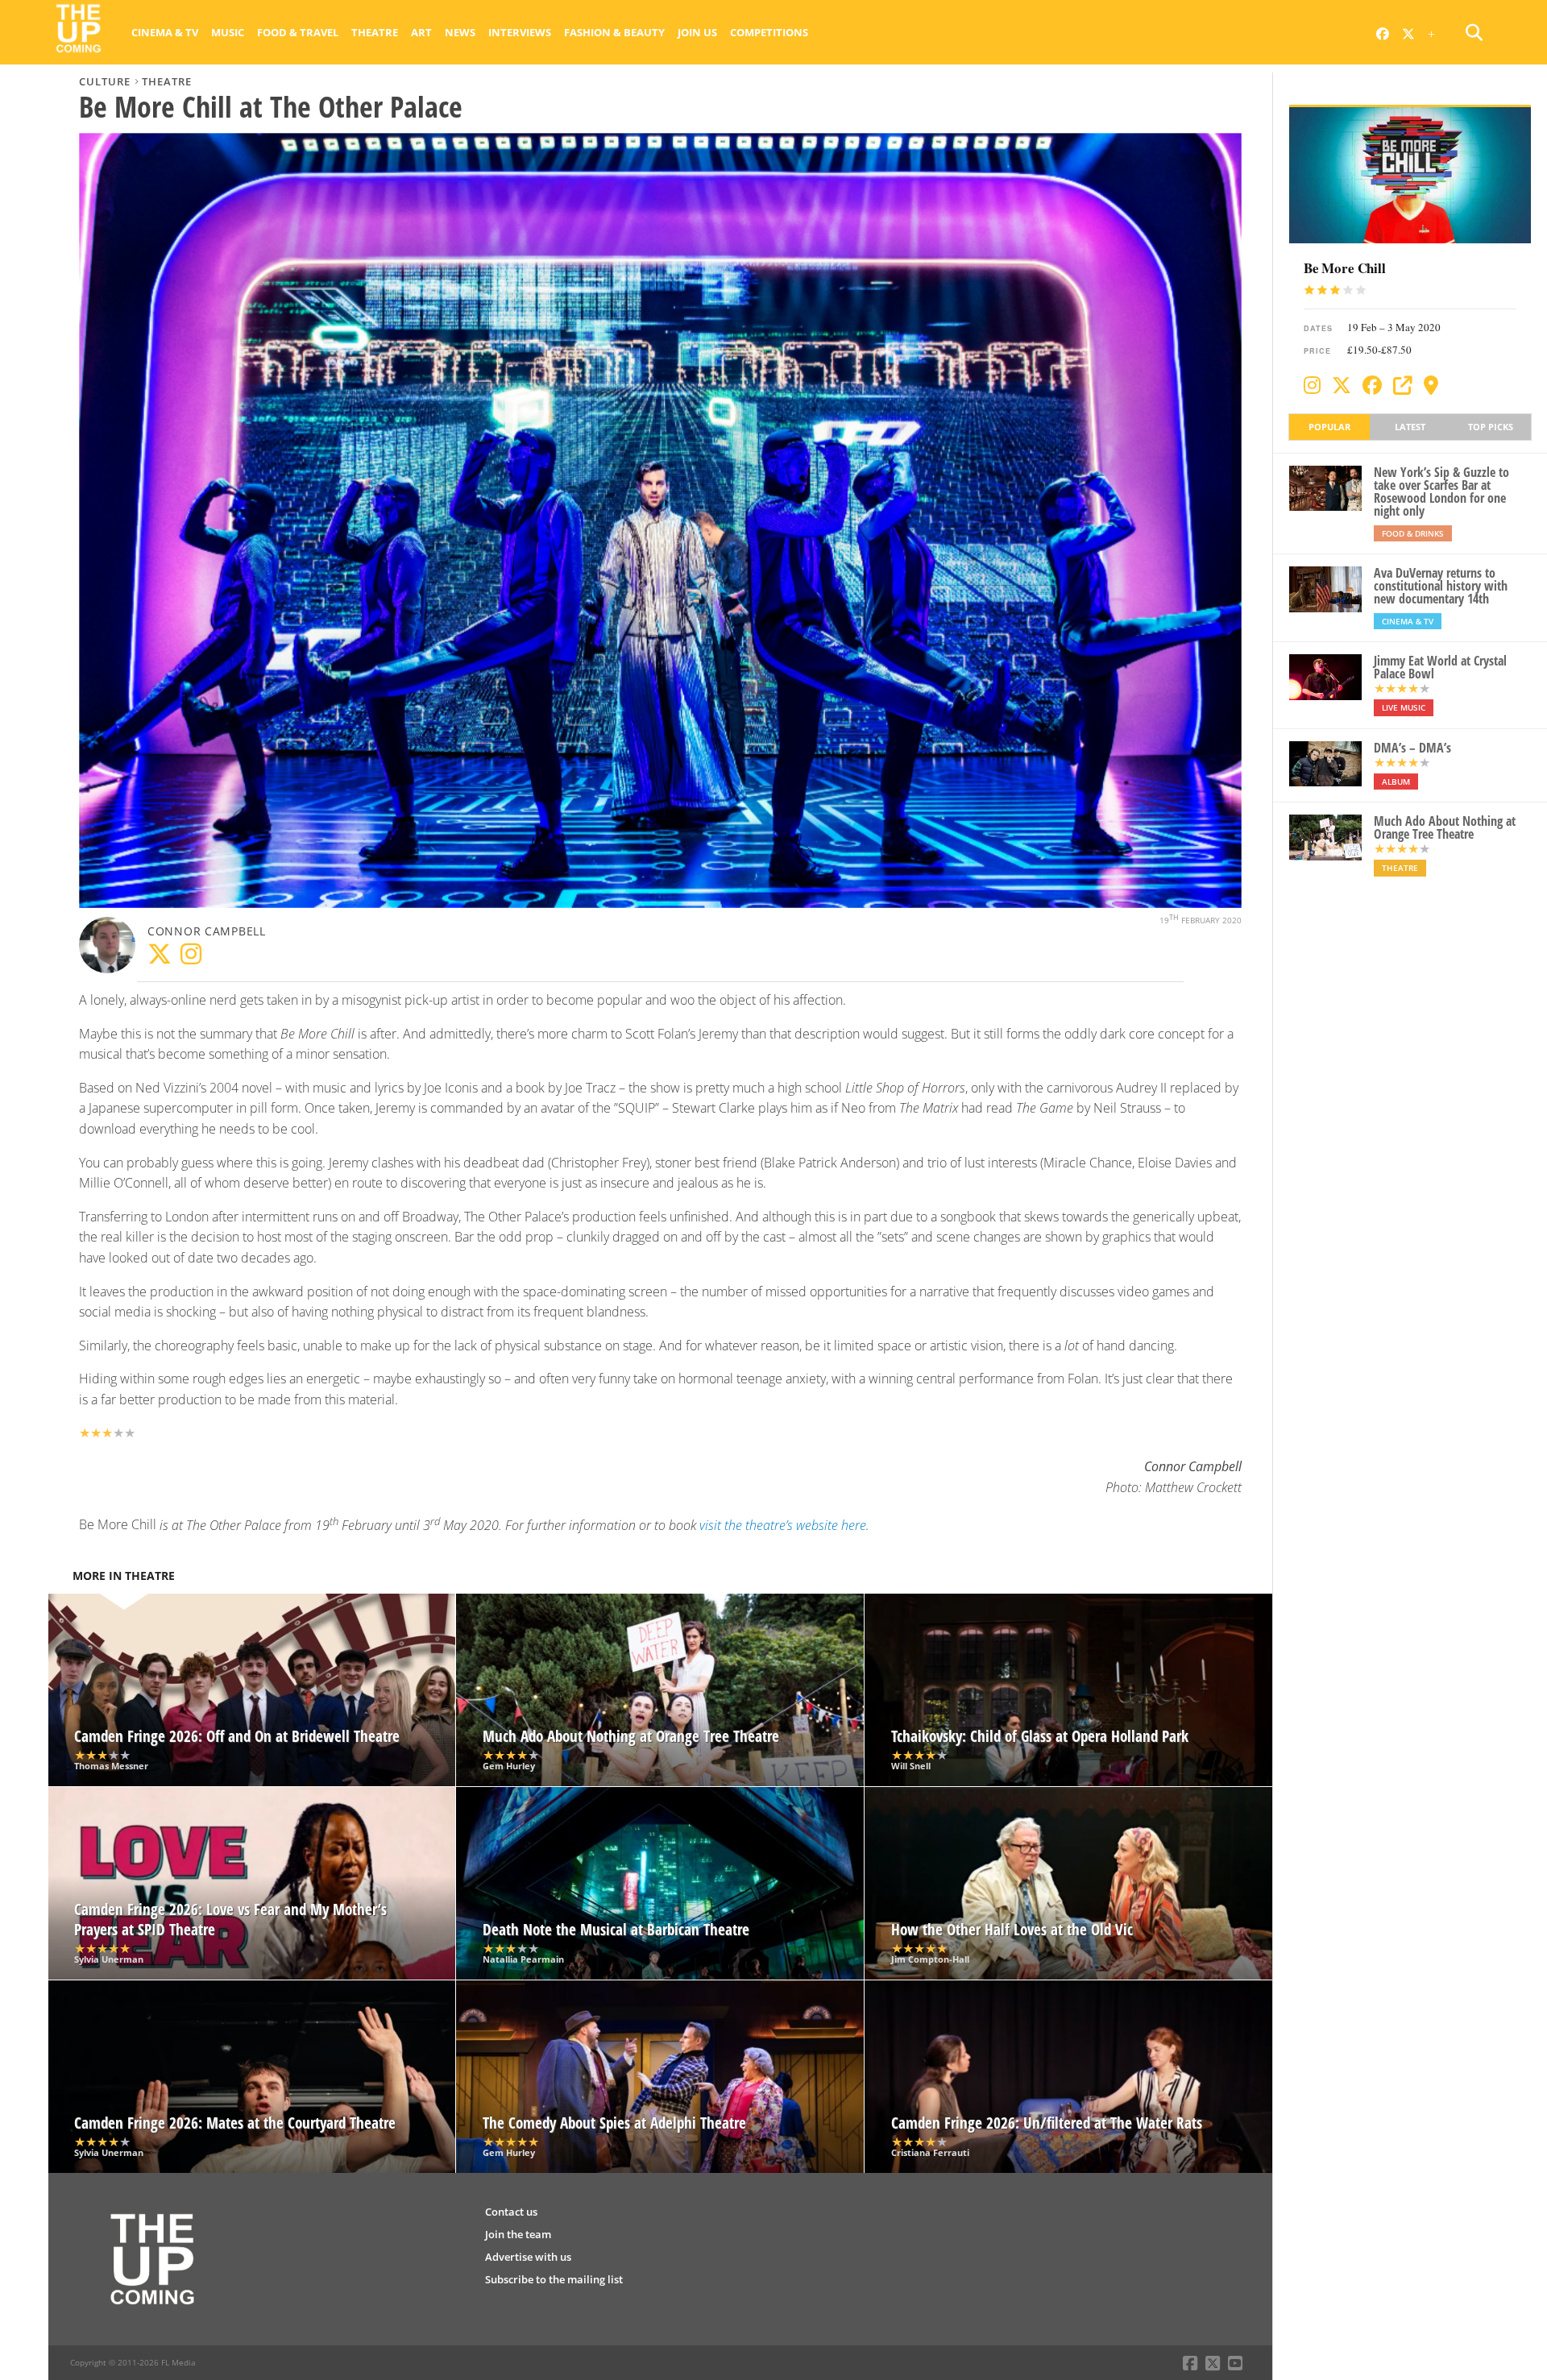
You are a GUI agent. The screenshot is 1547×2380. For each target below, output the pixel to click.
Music (228, 32)
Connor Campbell (207, 931)
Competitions (769, 32)
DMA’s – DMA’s (1412, 748)
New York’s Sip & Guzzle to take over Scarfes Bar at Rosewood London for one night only (1441, 491)
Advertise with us (528, 2257)
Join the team (518, 2234)
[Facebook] (1372, 385)
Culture (105, 81)
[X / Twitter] (1342, 385)
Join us (697, 32)
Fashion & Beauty (614, 32)
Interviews (520, 32)
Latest (1410, 427)
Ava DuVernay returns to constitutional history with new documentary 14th (1441, 586)
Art (421, 32)
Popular (1329, 427)
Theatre (375, 32)
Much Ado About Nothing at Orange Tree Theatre (1445, 827)
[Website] (1403, 385)
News (460, 32)
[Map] (1431, 385)
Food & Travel (298, 32)
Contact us (511, 2212)
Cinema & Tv (165, 32)
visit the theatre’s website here (783, 1525)
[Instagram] (1312, 385)
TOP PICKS (1491, 427)
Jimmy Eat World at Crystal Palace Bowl (1440, 667)
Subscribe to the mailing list (554, 2279)
